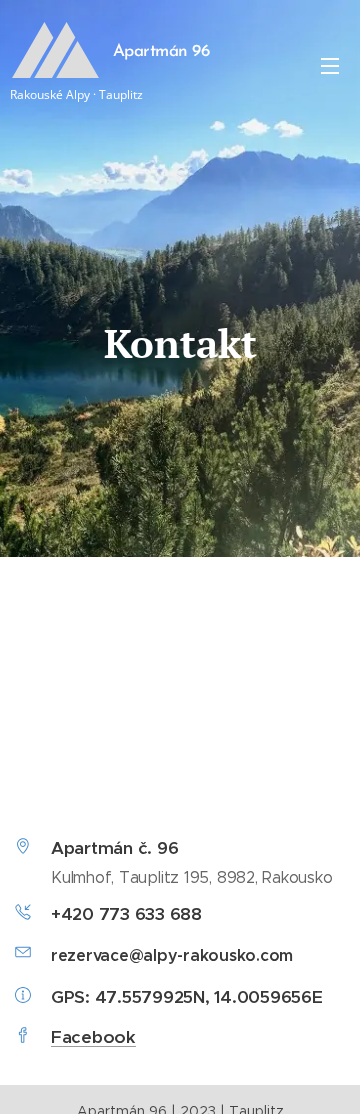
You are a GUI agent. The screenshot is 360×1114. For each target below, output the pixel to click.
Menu (330, 65)
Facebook (93, 1037)
